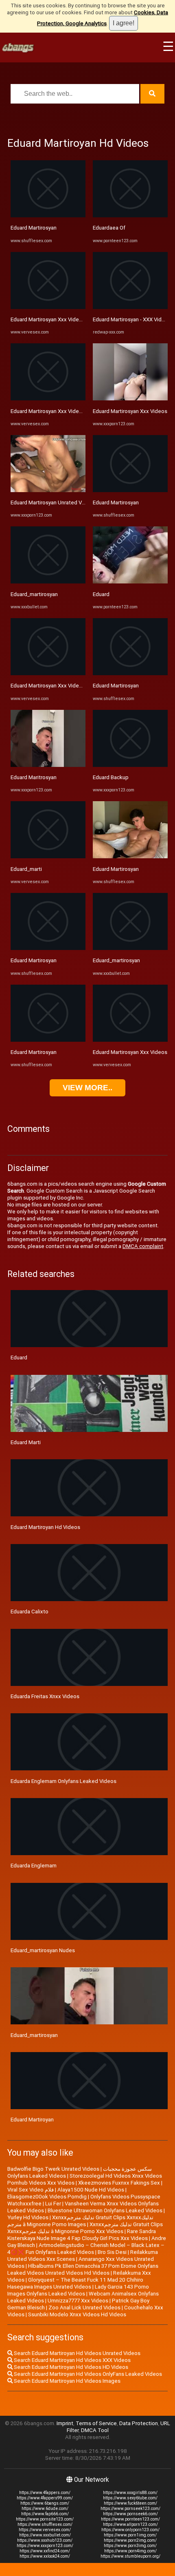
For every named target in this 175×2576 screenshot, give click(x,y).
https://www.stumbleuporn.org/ (130, 2556)
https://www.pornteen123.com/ (130, 2519)
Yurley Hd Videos (28, 2217)
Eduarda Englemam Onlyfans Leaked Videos (63, 1781)
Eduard (101, 594)
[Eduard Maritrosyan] (48, 765)
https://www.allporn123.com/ (130, 2524)
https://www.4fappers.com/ (45, 2493)
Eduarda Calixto (30, 1612)
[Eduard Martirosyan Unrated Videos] (48, 490)
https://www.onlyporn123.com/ (130, 2530)
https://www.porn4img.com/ (130, 2551)
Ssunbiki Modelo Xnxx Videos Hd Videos (77, 2314)
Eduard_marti (26, 869)
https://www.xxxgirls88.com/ (130, 2493)
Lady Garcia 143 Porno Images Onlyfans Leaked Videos (78, 2290)
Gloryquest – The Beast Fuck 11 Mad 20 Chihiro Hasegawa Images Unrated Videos (75, 2283)
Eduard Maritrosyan (34, 777)
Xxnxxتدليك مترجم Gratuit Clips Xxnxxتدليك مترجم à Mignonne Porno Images (80, 2221)
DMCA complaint (143, 1246)
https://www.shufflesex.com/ (45, 2524)
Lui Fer (53, 2204)
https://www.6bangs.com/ (45, 2503)
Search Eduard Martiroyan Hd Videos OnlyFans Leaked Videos (87, 2374)
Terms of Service (96, 2423)
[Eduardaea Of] (130, 215)
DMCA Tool (95, 2430)
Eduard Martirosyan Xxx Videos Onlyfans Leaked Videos (78, 319)
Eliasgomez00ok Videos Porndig (47, 2197)
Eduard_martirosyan (34, 594)
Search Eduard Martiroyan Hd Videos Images (67, 2381)
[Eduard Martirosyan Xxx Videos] (130, 399)
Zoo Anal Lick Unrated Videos (84, 2308)
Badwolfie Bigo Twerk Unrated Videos (53, 2169)
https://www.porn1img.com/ (130, 2535)
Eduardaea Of (109, 228)
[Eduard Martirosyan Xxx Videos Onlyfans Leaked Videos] (48, 307)
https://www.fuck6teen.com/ (130, 2503)
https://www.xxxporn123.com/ (45, 2546)
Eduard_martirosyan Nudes (43, 1950)
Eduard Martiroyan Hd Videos (45, 1527)
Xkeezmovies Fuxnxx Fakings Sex (119, 2183)
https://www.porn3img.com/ (130, 2546)
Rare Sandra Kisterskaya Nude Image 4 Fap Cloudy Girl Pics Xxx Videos (82, 2235)
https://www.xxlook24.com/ (45, 2556)
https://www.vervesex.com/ (45, 2530)
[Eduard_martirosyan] (48, 582)
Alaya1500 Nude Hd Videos (91, 2190)
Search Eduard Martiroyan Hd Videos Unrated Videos (77, 2353)
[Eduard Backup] (130, 765)
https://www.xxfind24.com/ (45, 2551)
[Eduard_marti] (48, 856)
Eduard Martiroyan (32, 2120)
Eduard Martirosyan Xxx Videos (130, 411)
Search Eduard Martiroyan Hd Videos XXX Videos (72, 2360)
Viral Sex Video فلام (31, 2190)
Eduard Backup (111, 777)
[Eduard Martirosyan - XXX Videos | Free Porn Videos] (130, 307)
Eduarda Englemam (34, 1866)
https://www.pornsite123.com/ (45, 2519)
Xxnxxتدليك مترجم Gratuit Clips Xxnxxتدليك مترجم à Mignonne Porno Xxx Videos (85, 2228)
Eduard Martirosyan (34, 228)
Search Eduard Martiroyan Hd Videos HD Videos (70, 2367)
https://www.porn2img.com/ (130, 2540)
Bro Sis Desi (112, 2252)
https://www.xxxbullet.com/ (45, 2535)
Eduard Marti (26, 1442)
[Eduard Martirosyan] (48, 215)
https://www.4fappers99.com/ (45, 2498)
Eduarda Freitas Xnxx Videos (45, 1696)
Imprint (65, 2423)
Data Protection (139, 2423)
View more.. (87, 1088)
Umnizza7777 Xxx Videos (78, 2301)
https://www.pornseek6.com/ (130, 2514)
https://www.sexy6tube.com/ (130, 2498)
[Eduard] (130, 582)
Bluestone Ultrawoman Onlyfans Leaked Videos (105, 2210)
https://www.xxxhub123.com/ (45, 2540)
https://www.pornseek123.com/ (130, 2509)
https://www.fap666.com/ (45, 2514)
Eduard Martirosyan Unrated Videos (53, 503)
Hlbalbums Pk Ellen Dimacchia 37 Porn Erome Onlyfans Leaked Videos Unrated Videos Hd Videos (83, 2269)
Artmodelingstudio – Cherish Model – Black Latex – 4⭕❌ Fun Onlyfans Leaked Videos (86, 2249)
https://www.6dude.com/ (45, 2509)
